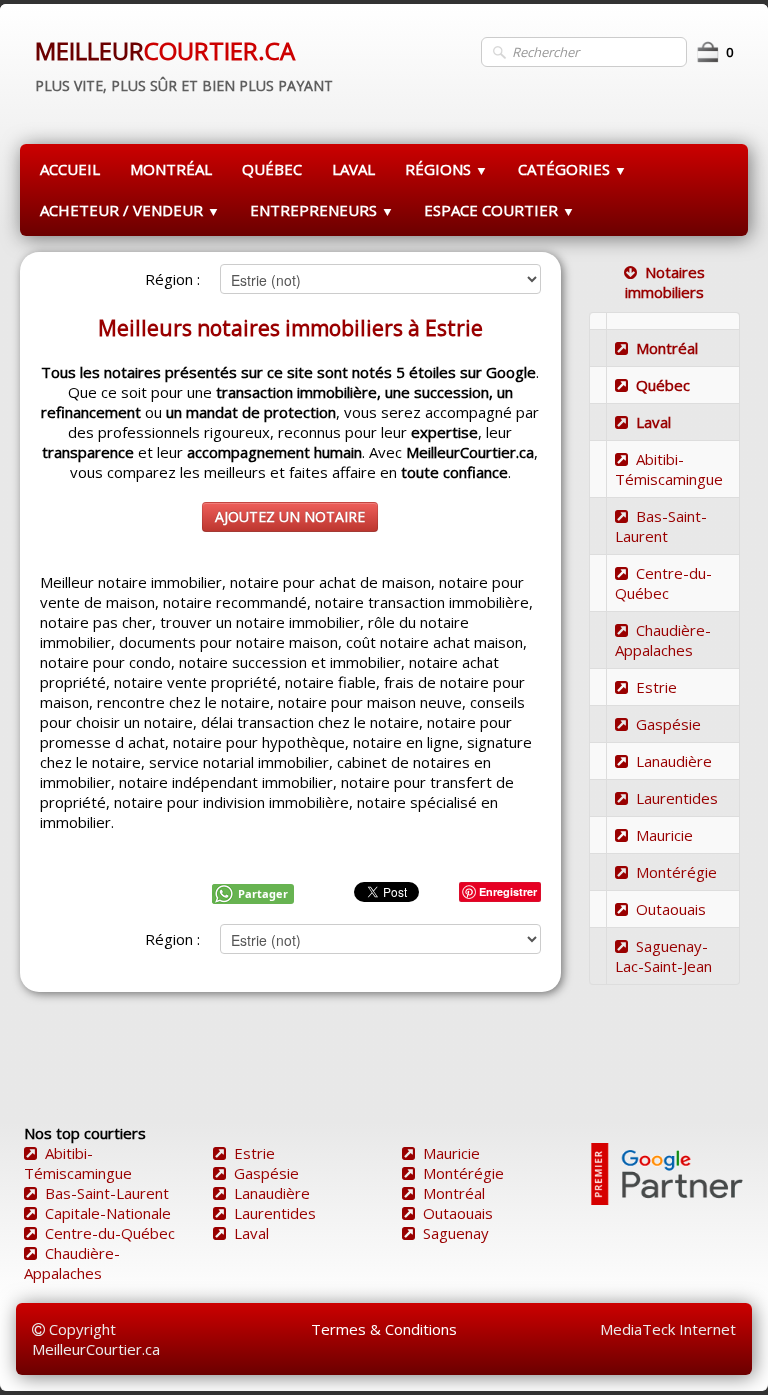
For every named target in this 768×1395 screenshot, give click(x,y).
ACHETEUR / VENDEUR (130, 210)
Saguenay (456, 1233)
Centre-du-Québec (663, 583)
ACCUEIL (70, 169)
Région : (172, 279)
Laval (653, 422)
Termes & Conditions (384, 1329)
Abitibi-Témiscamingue (669, 469)
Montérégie (676, 872)
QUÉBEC (272, 169)
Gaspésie (668, 724)
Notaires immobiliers (665, 282)
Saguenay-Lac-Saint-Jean (663, 956)
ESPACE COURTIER (499, 210)
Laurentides (677, 798)
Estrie (656, 687)
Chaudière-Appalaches (663, 640)
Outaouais (671, 909)
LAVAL (353, 169)
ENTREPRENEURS (322, 210)
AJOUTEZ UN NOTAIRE (290, 516)
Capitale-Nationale (108, 1213)
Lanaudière (674, 761)
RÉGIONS (446, 169)
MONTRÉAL (171, 169)
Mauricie (664, 835)
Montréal (667, 348)
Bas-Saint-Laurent (661, 526)
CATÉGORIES (572, 169)
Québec (663, 385)
